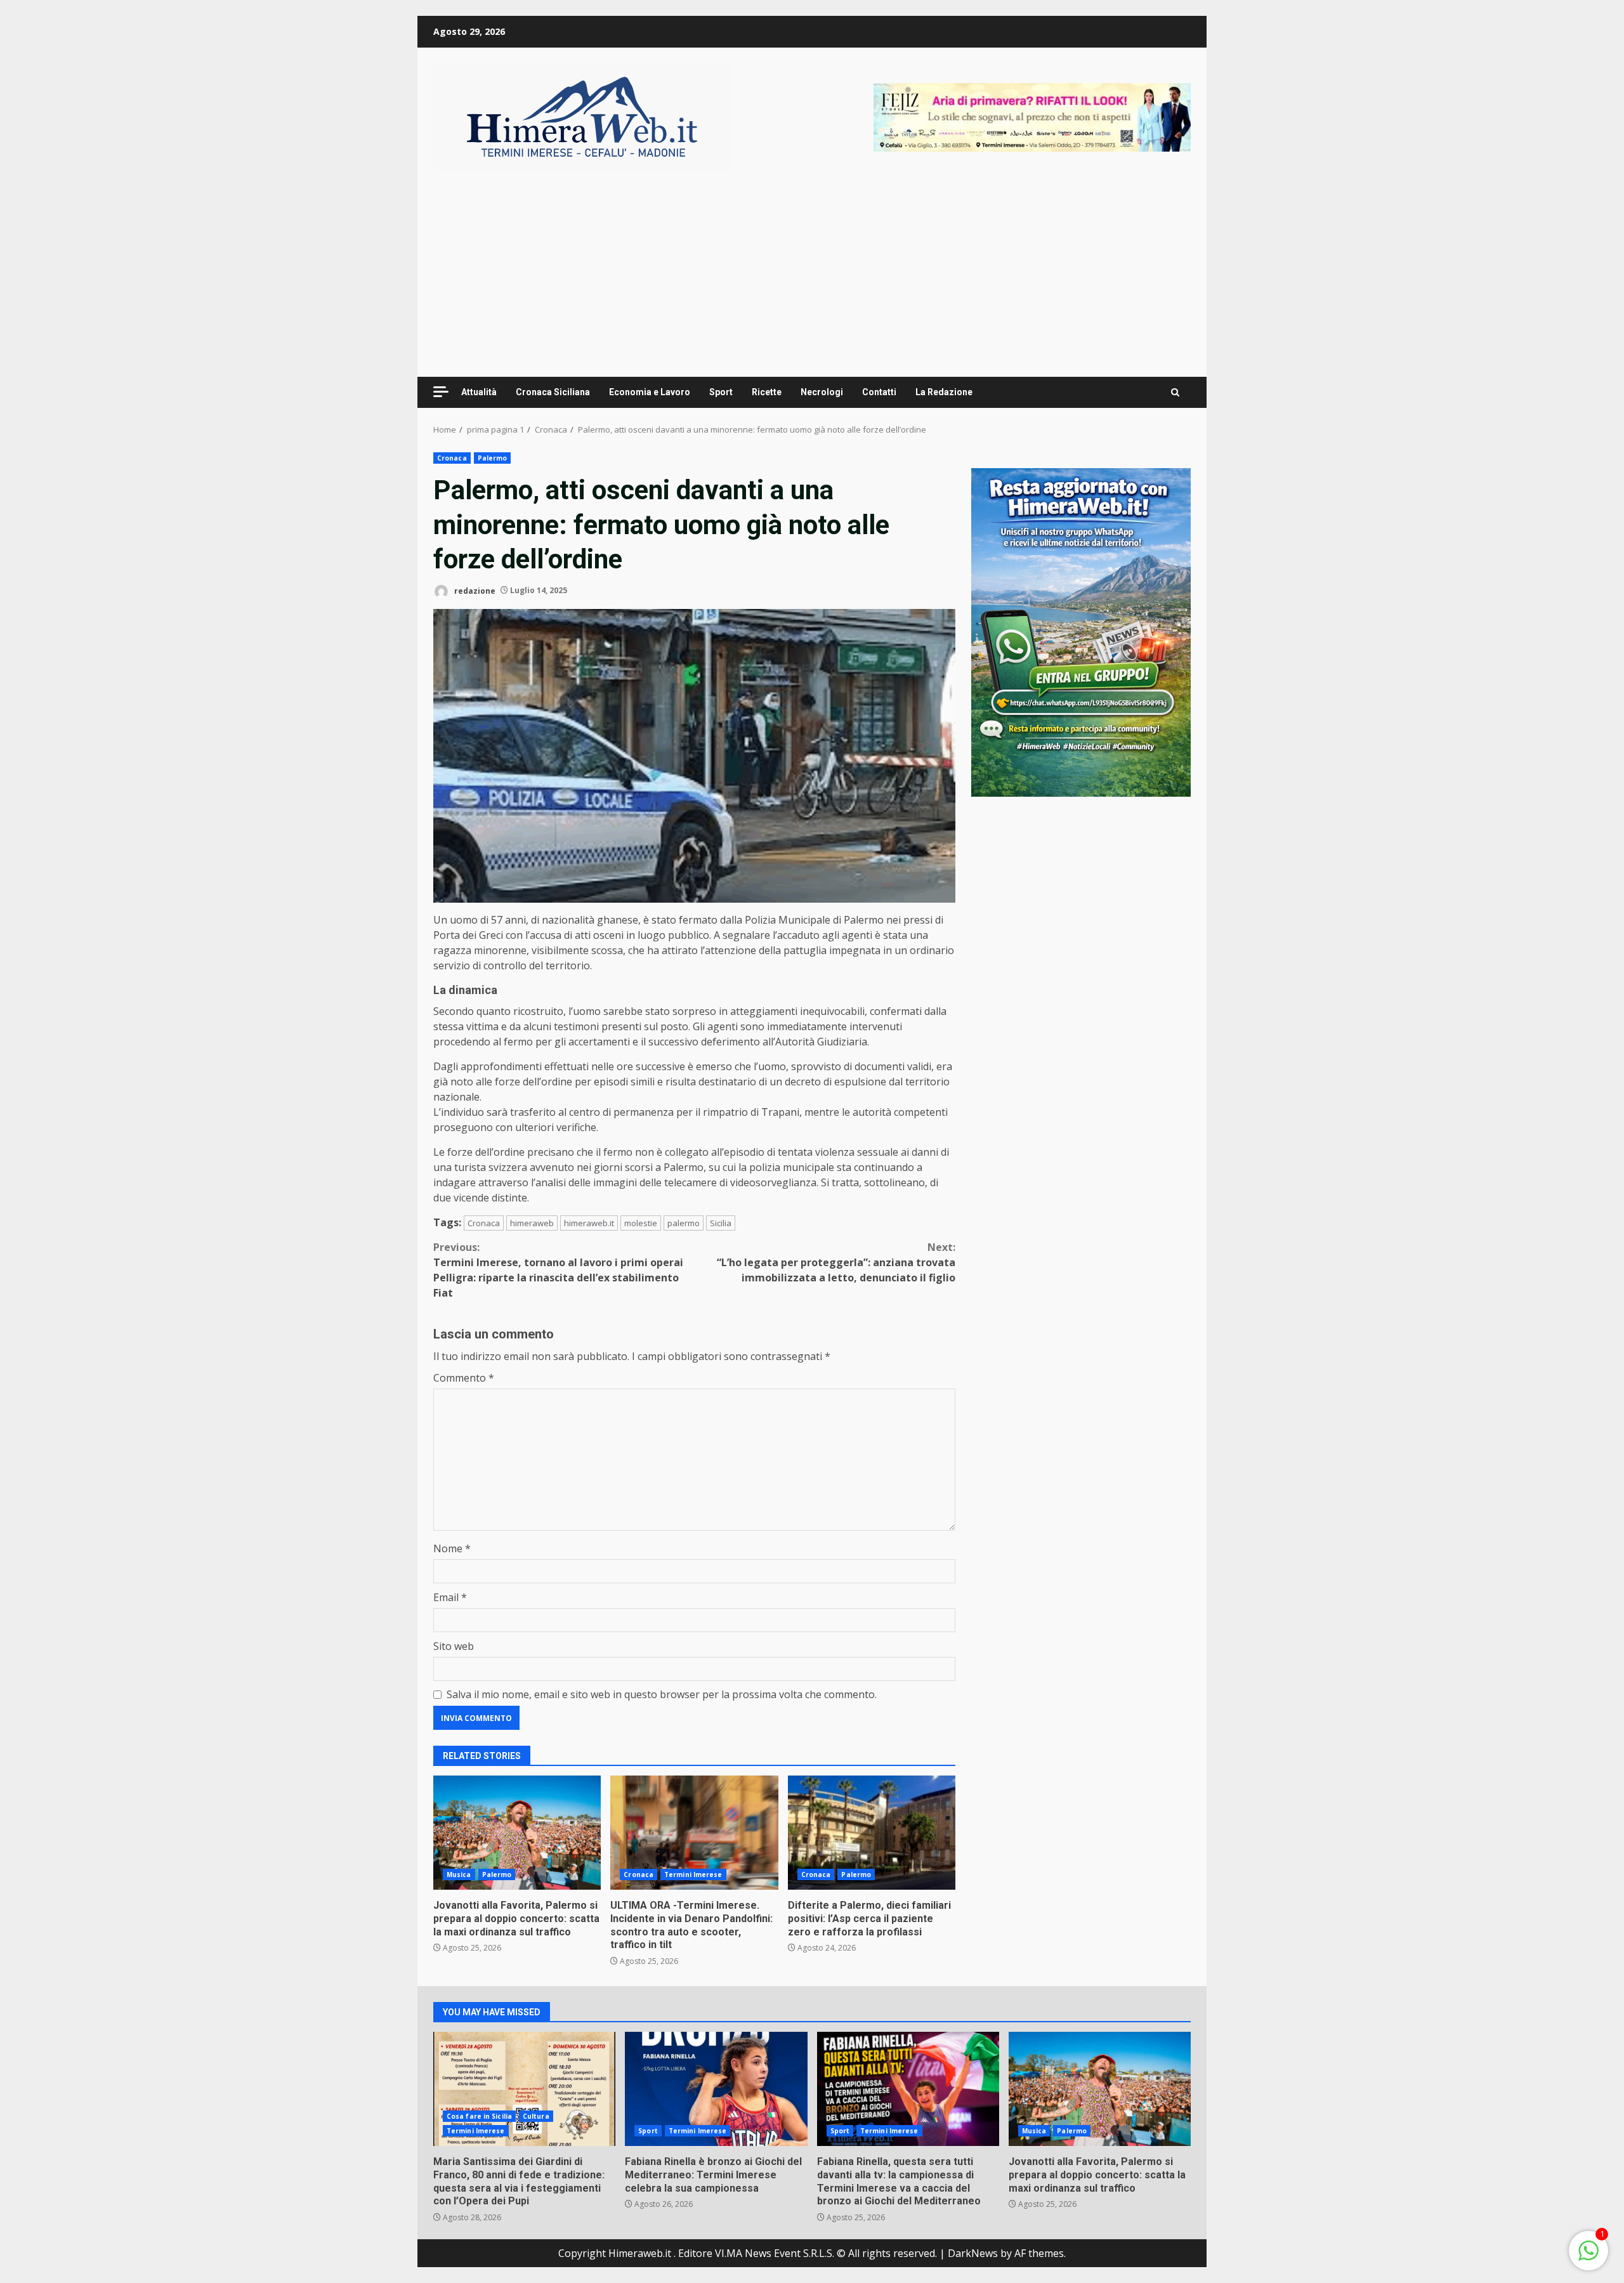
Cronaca (452, 458)
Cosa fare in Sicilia (479, 2116)
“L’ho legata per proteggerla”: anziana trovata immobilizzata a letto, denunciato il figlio (836, 1262)
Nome (452, 1548)
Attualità (479, 392)
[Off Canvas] (441, 392)
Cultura (536, 2116)
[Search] (1175, 393)
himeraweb (532, 1223)
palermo (684, 1223)
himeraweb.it (589, 1223)
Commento (464, 1378)
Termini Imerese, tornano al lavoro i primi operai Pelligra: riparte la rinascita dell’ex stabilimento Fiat (558, 1270)
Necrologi (822, 392)
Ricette (767, 392)
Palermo (493, 458)
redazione (474, 590)
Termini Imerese (693, 1874)
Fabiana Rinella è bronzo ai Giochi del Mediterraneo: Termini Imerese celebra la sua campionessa (716, 2089)
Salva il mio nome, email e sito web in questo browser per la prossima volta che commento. (662, 1694)
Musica (459, 1874)
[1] (1588, 2257)
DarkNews (973, 2253)
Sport (721, 392)
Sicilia (721, 1223)
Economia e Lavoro (650, 392)
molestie (641, 1223)
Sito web (454, 1646)
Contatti (879, 392)
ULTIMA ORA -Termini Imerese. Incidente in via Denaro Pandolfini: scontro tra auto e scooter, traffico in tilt (694, 1833)
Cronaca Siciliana (553, 392)
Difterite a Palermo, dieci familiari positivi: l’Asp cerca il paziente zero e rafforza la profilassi (872, 1833)
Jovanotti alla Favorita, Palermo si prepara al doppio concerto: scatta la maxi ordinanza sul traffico (517, 1833)
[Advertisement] (1032, 116)
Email (450, 1597)
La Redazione (944, 392)
